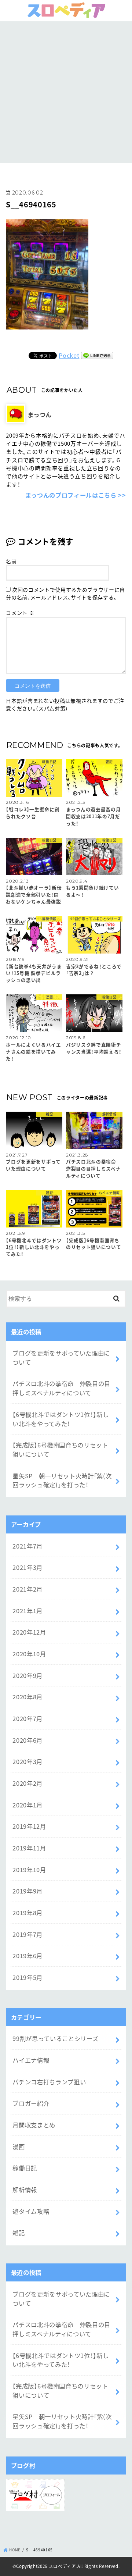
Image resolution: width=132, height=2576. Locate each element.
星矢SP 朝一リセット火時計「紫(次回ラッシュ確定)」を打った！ (62, 1480)
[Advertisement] (66, 91)
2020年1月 (27, 1805)
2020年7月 (27, 1718)
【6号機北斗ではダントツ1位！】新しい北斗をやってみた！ (60, 1419)
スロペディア (63, 2566)
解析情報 (25, 2190)
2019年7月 (27, 1934)
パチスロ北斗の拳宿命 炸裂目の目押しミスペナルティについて (61, 1388)
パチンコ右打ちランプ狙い (49, 2082)
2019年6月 (27, 1956)
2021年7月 (27, 1546)
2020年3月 (27, 1761)
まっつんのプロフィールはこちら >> (76, 495)
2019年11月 (29, 1848)
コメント (20, 613)
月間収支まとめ (34, 2125)
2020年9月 (27, 1675)
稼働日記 (25, 2168)
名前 (11, 561)
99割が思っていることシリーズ (55, 2038)
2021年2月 (27, 1589)
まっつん (40, 414)
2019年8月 (27, 1913)
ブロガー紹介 (31, 2103)
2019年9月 (27, 1891)
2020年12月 (29, 1632)
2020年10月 (29, 1654)
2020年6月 (27, 1740)
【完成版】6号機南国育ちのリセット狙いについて (60, 1449)
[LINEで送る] (97, 355)
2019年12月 (29, 1826)
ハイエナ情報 (31, 2060)
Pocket (69, 355)
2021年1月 (27, 1611)
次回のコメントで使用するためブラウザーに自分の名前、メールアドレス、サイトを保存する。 (65, 593)
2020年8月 (27, 1697)
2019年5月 (27, 1977)
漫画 (19, 2146)
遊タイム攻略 (31, 2211)
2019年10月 (29, 1870)
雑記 (19, 2233)
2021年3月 (27, 1567)
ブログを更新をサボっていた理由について (61, 1358)
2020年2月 (27, 1783)
